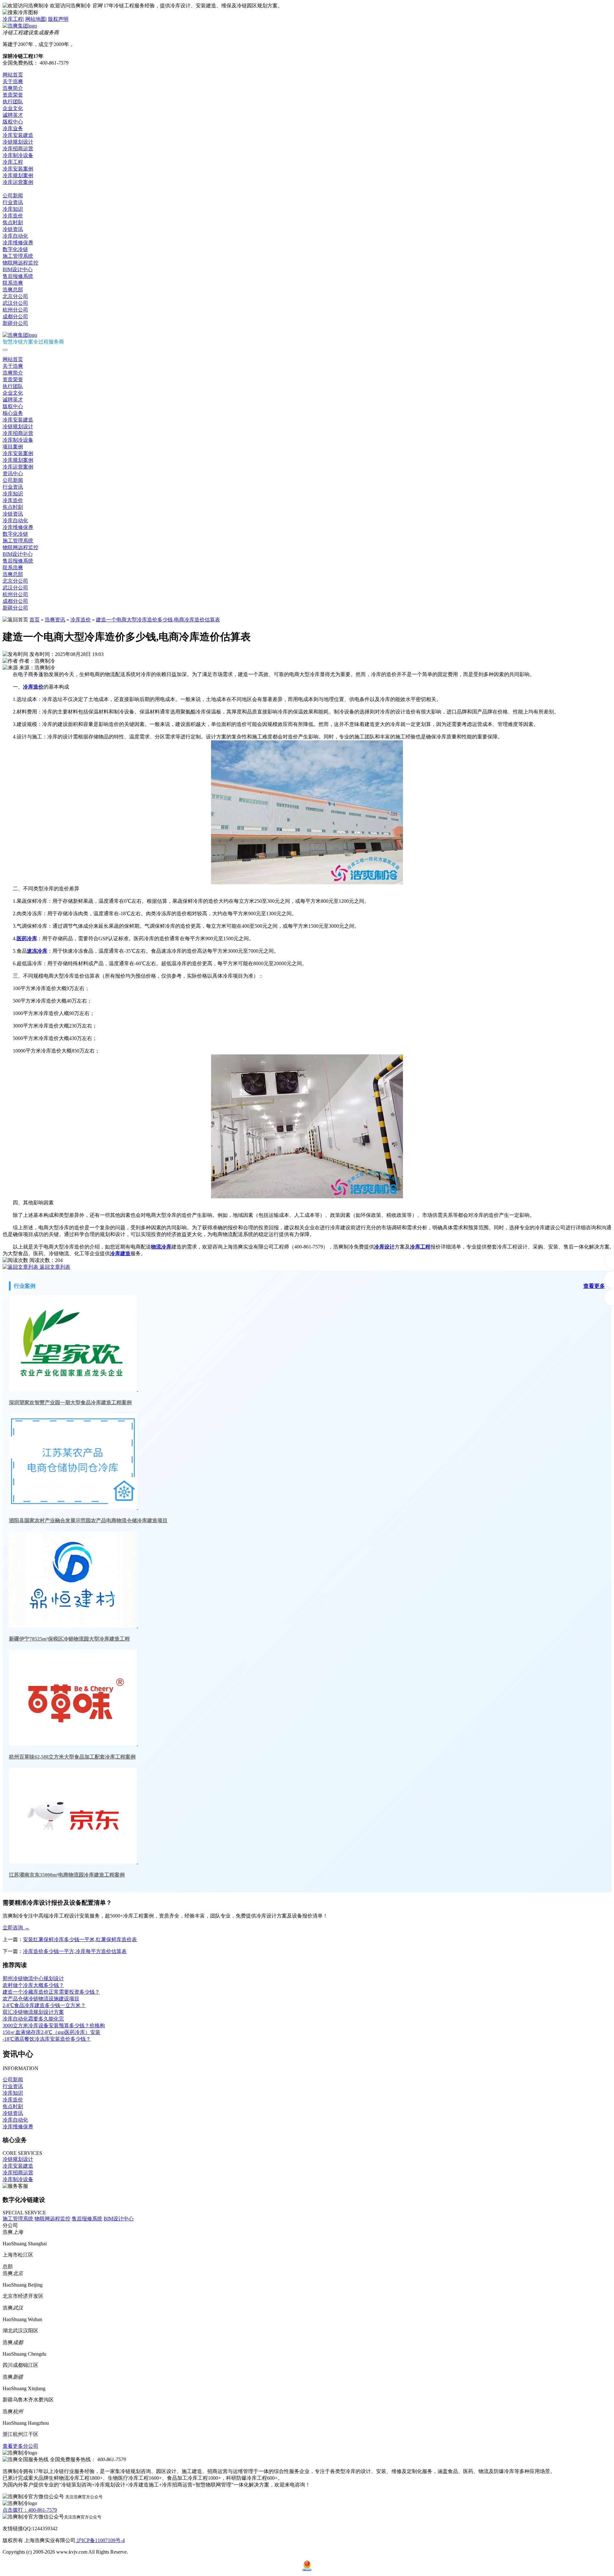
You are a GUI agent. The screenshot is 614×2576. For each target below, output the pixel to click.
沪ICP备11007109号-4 (100, 2540)
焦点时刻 (13, 222)
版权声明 (58, 19)
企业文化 (13, 108)
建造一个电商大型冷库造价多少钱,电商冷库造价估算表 (158, 620)
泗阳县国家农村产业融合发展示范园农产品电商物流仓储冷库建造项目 (88, 1520)
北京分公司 (15, 296)
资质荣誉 (13, 95)
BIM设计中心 (18, 269)
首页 (35, 620)
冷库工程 (13, 19)
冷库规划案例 (18, 175)
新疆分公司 (15, 323)
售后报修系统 (18, 276)
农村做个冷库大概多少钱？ (33, 1985)
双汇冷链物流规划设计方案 (33, 2012)
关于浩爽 (13, 81)
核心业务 (13, 413)
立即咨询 (16, 1928)
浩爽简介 (13, 88)
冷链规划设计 (18, 142)
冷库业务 (13, 128)
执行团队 (13, 102)
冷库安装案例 (18, 169)
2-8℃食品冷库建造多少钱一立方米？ (44, 2005)
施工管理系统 (18, 256)
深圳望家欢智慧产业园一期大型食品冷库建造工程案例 (70, 1402)
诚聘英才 (13, 115)
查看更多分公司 (20, 2446)
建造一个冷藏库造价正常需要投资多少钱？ (51, 1992)
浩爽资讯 (55, 620)
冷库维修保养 (18, 243)
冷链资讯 (13, 229)
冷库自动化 (15, 236)
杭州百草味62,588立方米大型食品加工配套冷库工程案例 (72, 1757)
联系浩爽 (13, 283)
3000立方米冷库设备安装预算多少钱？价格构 (54, 2025)
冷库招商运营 (18, 149)
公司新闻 (13, 196)
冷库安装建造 (18, 135)
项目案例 (13, 447)
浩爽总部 (13, 290)
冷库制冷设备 (18, 155)
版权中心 (13, 122)
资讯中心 (13, 189)
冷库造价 (13, 216)
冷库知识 (13, 209)
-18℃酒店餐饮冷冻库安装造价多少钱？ (47, 2039)
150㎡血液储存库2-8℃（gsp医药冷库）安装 (51, 2032)
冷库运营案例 (18, 182)
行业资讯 (13, 202)
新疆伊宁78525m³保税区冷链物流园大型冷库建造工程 (69, 1639)
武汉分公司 (15, 303)
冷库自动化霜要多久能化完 (33, 2019)
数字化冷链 (15, 249)
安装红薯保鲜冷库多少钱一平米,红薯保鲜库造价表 (80, 1939)
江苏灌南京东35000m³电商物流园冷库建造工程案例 (67, 1875)
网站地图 (35, 19)
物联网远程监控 (20, 263)
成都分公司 (15, 316)
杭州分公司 (15, 310)
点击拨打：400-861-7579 (30, 2510)
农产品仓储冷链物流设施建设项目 (41, 1999)
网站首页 (13, 75)
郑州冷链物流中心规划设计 (33, 1978)
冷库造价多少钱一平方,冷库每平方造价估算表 (75, 1951)
